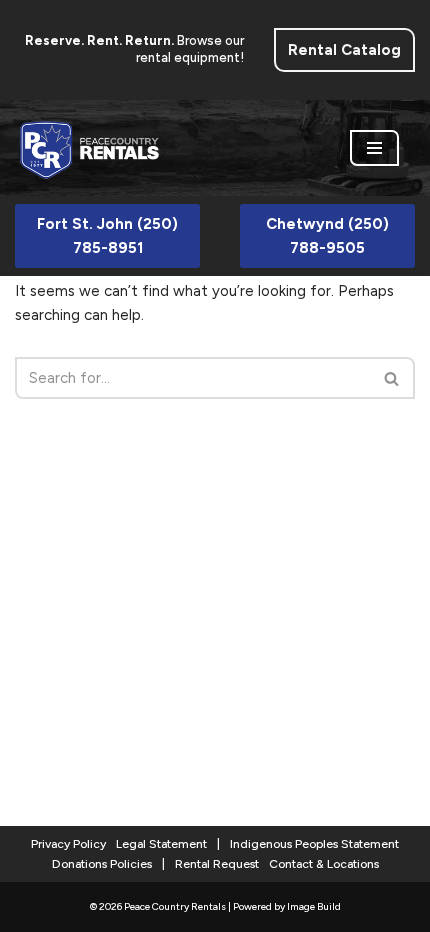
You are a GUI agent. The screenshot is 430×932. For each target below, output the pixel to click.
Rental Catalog (344, 50)
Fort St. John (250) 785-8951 (107, 236)
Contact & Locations (324, 864)
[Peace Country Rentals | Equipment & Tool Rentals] (90, 148)
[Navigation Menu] (374, 148)
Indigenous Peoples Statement (314, 844)
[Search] (392, 378)
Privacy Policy (68, 844)
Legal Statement (161, 844)
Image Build (314, 906)
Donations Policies (102, 864)
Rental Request (217, 864)
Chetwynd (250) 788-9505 (327, 236)
